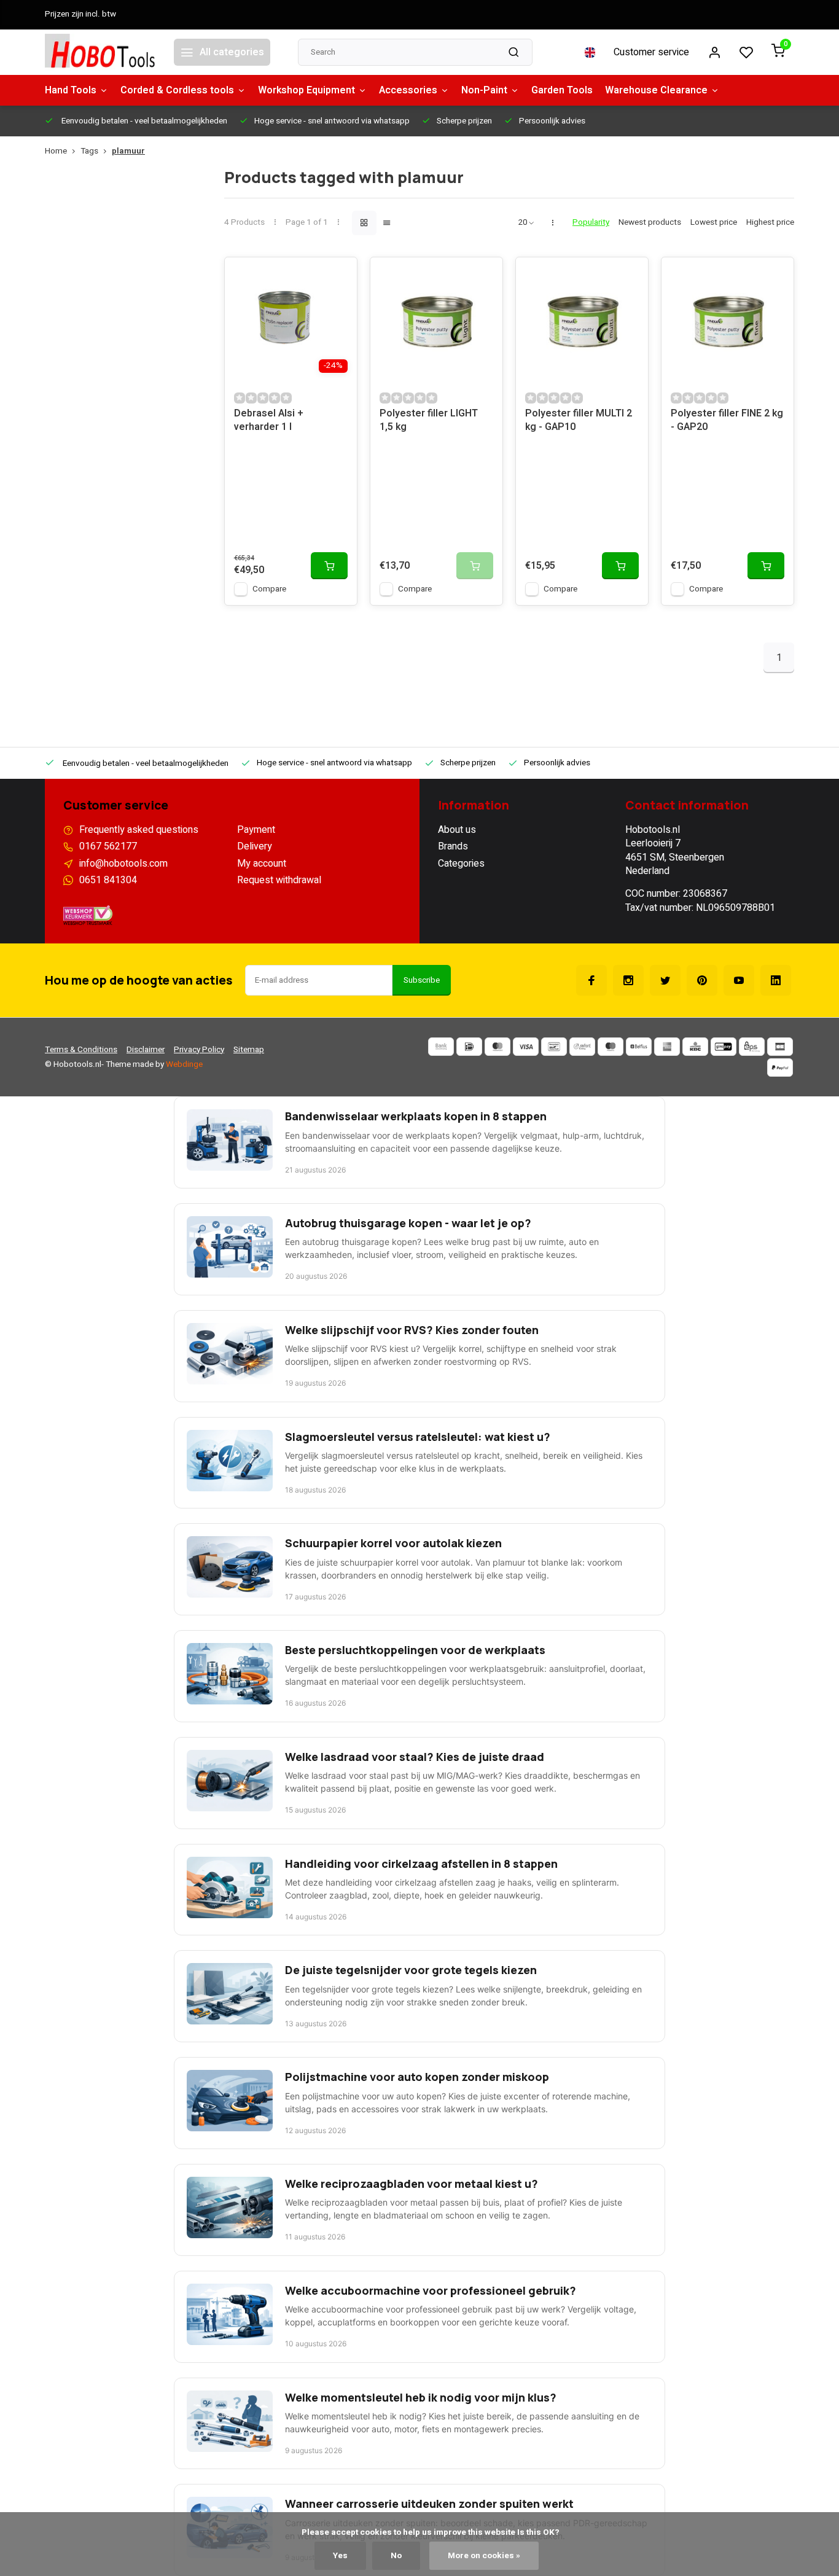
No (396, 2556)
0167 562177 (108, 846)
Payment (256, 830)
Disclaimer (146, 1050)
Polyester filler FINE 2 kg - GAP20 (727, 420)
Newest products (650, 223)
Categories (461, 864)
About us (457, 830)
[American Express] (667, 1047)
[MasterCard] (498, 1047)
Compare (269, 589)
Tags (89, 151)
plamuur (128, 151)
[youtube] (739, 980)
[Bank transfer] (441, 1047)
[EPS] (752, 1047)
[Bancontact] (554, 1047)
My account (262, 864)
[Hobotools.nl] (100, 52)
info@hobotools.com (123, 864)
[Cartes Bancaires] (780, 1047)
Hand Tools (71, 90)
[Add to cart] (329, 566)
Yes (340, 2556)
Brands (453, 846)
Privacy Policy (199, 1050)
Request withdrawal (279, 880)
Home (56, 151)
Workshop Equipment (306, 90)
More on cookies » (484, 2556)
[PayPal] (780, 1067)
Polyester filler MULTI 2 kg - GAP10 (579, 420)
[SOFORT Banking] (582, 1047)
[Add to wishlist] (338, 276)
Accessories (408, 90)
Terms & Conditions (81, 1050)
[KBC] (695, 1047)
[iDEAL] (469, 1047)
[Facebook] (591, 980)
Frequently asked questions (139, 830)
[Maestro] (611, 1047)
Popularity (591, 223)
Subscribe (422, 980)
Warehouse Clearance (656, 90)
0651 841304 (108, 880)
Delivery (255, 846)
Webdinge (184, 1064)
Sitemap (249, 1050)
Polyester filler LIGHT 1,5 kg (429, 420)
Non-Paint (484, 90)
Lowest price (714, 223)
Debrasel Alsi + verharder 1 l (269, 420)
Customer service (651, 52)
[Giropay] (724, 1047)
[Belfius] (639, 1047)
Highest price (770, 223)
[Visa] (526, 1047)
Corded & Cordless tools (177, 90)
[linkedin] (776, 980)
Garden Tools (562, 90)
